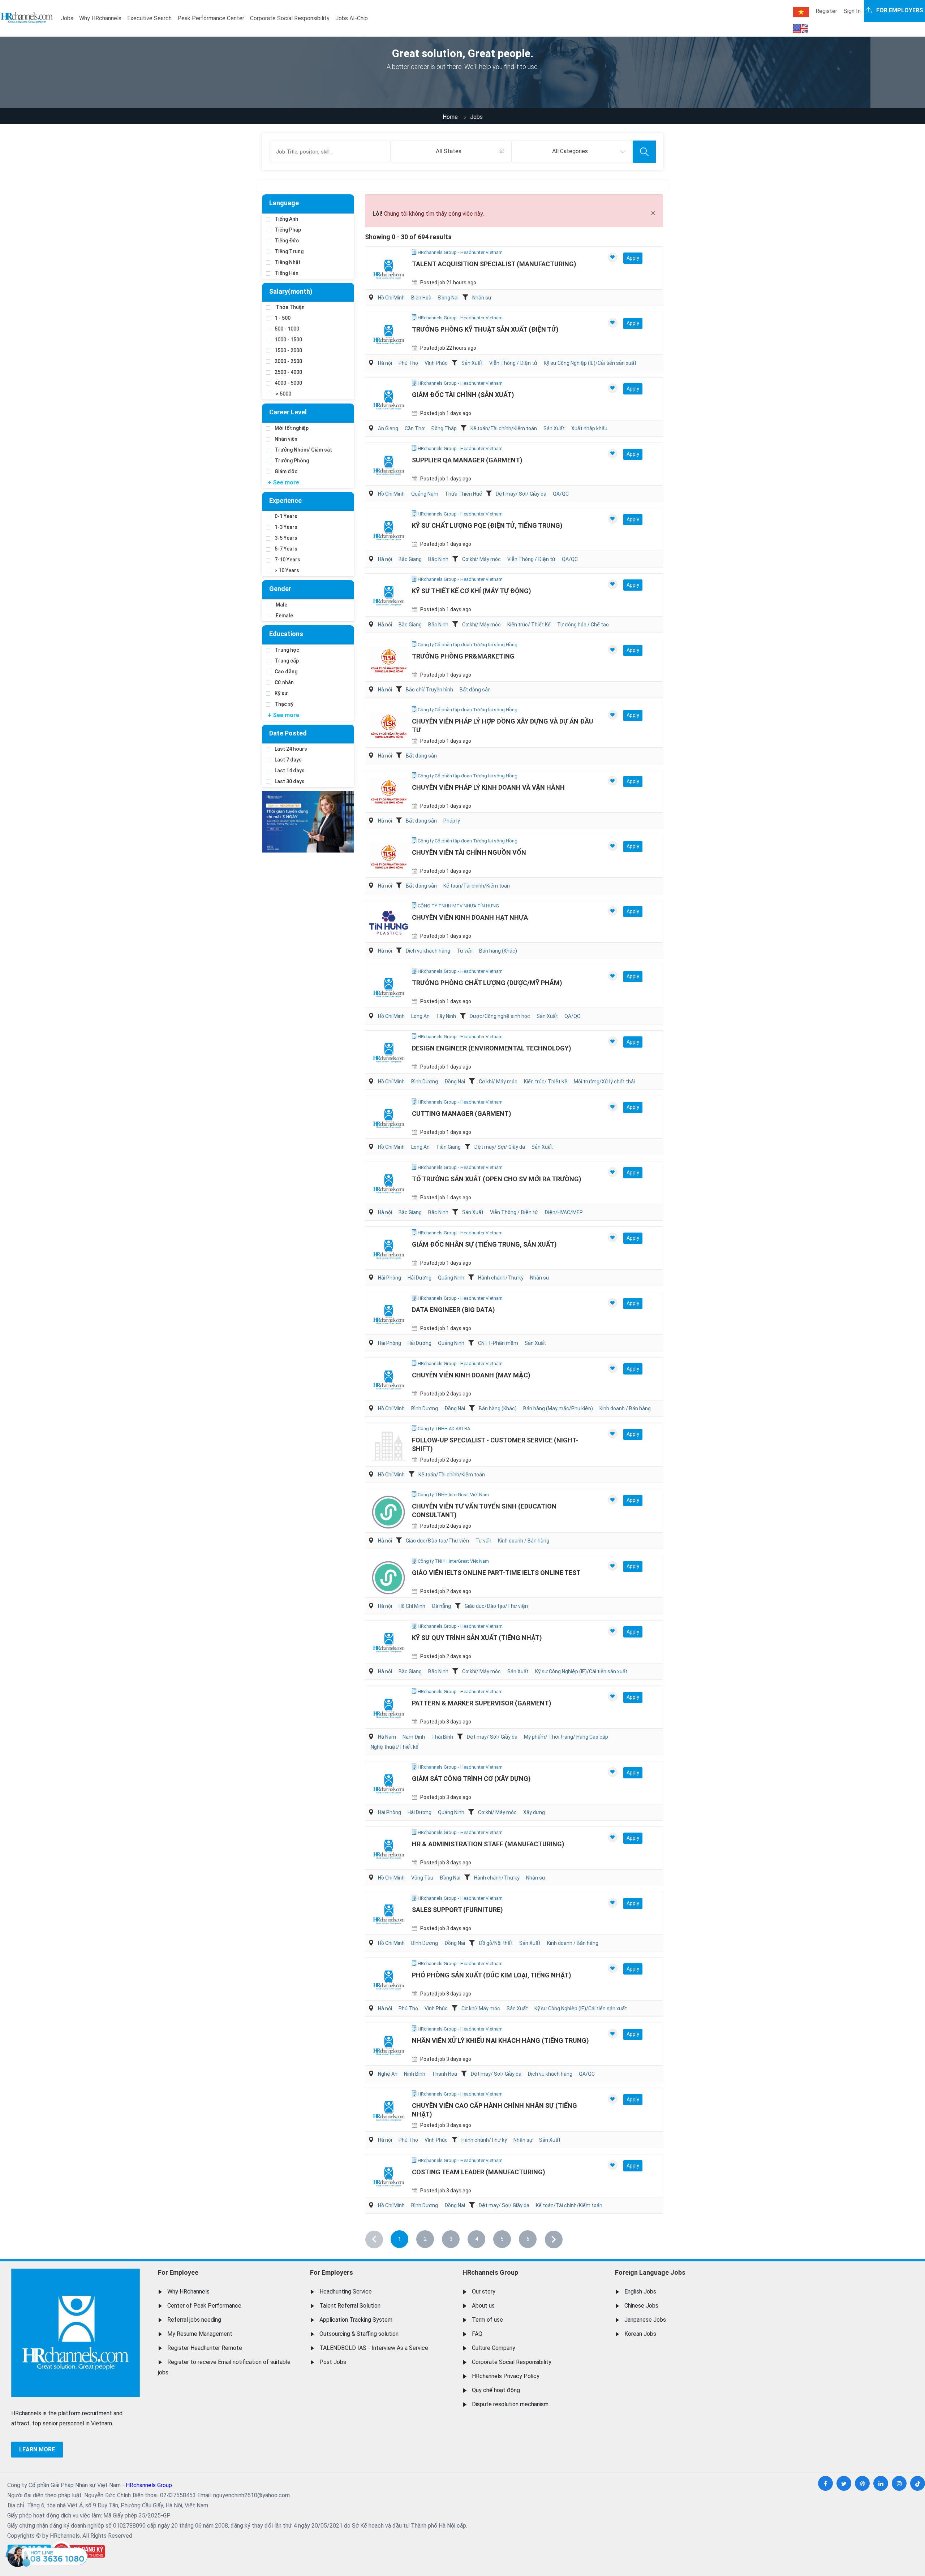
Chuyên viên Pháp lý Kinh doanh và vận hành (488, 787)
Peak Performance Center (211, 18)
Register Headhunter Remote (205, 2348)
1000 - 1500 (288, 340)
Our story (484, 2292)
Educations (286, 634)
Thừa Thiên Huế (463, 494)
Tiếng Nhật (288, 262)
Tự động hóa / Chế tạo (583, 625)
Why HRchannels (100, 18)
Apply (633, 258)
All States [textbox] (449, 151)
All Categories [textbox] (570, 151)
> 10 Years (287, 570)
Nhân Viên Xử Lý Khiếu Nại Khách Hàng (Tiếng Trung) (500, 2040)
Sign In (852, 11)
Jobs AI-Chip (352, 18)
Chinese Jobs (641, 2306)
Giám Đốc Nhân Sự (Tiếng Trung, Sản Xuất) (484, 1244)
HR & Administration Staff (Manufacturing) (488, 1844)
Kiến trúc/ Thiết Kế (529, 625)
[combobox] (451, 152)
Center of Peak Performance (204, 2306)
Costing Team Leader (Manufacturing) (479, 2172)
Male (281, 605)
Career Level (288, 412)
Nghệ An (388, 2074)
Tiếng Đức (287, 241)
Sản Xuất (472, 363)
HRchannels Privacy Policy (506, 2376)
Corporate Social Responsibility (290, 18)
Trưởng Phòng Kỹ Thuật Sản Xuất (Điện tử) (485, 329)
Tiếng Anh (286, 219)
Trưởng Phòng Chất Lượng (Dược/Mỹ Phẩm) (487, 983)
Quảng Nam (425, 494)
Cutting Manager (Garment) (462, 1114)
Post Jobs (333, 2362)
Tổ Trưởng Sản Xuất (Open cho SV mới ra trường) (497, 1179)
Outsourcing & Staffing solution (359, 2334)
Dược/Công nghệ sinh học (500, 1016)
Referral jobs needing (194, 2320)
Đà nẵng (441, 1606)
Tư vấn (465, 951)
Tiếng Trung (289, 251)
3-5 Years (286, 538)
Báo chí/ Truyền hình (429, 690)
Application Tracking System (356, 2320)
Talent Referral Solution (350, 2306)
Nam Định (414, 1737)
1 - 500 (283, 318)
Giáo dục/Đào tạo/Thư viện (437, 1541)
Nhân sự (482, 298)
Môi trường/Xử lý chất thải (604, 1082)
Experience (285, 500)
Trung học (287, 650)
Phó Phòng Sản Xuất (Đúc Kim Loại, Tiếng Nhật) (492, 1975)
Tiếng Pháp (288, 230)
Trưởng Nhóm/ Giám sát (303, 450)
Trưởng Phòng (292, 461)
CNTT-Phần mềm (498, 1343)
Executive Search (149, 18)
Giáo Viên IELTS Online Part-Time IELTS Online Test (496, 1573)
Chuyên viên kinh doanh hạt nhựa (470, 917)
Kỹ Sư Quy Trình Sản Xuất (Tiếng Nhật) (477, 1638)
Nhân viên (286, 439)
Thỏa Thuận (290, 307)
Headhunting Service (346, 2292)
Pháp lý (452, 821)
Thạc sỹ (284, 704)
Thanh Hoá (444, 2074)
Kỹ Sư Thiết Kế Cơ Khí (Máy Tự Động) (472, 591)
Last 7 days (288, 760)
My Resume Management (200, 2334)
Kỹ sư (281, 693)
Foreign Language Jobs (650, 2272)
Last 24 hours (291, 749)
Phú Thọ (408, 363)
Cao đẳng (286, 672)
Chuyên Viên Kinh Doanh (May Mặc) (471, 1375)
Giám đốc (286, 471)
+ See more (283, 482)
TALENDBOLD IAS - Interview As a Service (374, 2348)
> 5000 (283, 394)
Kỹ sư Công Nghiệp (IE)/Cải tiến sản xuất (590, 363)
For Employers (332, 2272)
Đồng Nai (448, 298)
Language (284, 203)
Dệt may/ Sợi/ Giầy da (521, 494)
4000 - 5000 (288, 383)
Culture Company (494, 2348)
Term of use (487, 2320)
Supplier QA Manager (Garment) (467, 460)
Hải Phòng (390, 1278)
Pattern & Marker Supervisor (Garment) (482, 1703)
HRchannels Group (490, 2272)
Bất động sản (475, 690)
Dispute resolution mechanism (510, 2404)
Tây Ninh (446, 1016)
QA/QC (561, 494)
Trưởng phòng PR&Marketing (463, 656)
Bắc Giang (410, 559)
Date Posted (288, 733)
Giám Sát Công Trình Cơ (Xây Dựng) (471, 1779)
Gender (280, 589)
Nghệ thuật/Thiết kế (395, 1747)
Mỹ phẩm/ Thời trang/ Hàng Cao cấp (566, 1737)
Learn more (37, 2449)
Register (826, 11)
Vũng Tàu (422, 1878)
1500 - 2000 (288, 350)
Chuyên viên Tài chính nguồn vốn (469, 852)
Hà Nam (387, 1737)
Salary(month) (291, 291)
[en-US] (800, 29)
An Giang (388, 428)
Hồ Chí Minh (391, 298)
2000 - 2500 (288, 361)
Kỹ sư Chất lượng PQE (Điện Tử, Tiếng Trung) (487, 525)
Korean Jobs (640, 2334)
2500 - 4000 (288, 372)
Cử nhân (284, 682)
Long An (420, 1016)
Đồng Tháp (444, 428)
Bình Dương (425, 1082)
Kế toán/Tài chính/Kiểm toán (504, 428)
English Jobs (640, 2292)
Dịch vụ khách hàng (428, 951)
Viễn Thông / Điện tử (513, 363)
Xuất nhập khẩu (589, 428)
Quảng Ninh (451, 1278)
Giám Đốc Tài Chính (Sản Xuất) (463, 395)
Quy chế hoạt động (496, 2390)
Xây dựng (534, 1812)
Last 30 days (290, 781)
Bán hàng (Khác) (498, 951)
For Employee (178, 2272)
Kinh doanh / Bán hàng (625, 1408)
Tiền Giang (448, 1147)
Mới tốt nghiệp (292, 428)
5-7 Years (286, 549)
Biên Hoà (421, 298)
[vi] (801, 12)
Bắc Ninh (438, 559)
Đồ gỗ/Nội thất (496, 1943)
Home (450, 117)
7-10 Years (287, 560)
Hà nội (385, 363)
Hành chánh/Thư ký (501, 1278)
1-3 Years (286, 527)
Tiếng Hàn (287, 273)
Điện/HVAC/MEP (564, 1212)
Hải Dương (420, 1278)
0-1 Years (286, 516)
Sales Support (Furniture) (457, 1910)
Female (284, 616)
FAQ (477, 2334)
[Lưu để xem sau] (613, 257)
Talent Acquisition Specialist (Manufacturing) (494, 264)
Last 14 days (290, 771)
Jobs (67, 18)
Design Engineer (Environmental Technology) (492, 1048)
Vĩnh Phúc (436, 363)
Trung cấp (287, 661)
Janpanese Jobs (645, 2320)
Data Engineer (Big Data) (453, 1310)
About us (483, 2306)
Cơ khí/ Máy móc (481, 559)
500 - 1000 (287, 329)
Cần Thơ (415, 428)
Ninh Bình (415, 2074)
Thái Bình (442, 1737)
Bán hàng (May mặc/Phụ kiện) (558, 1408)
